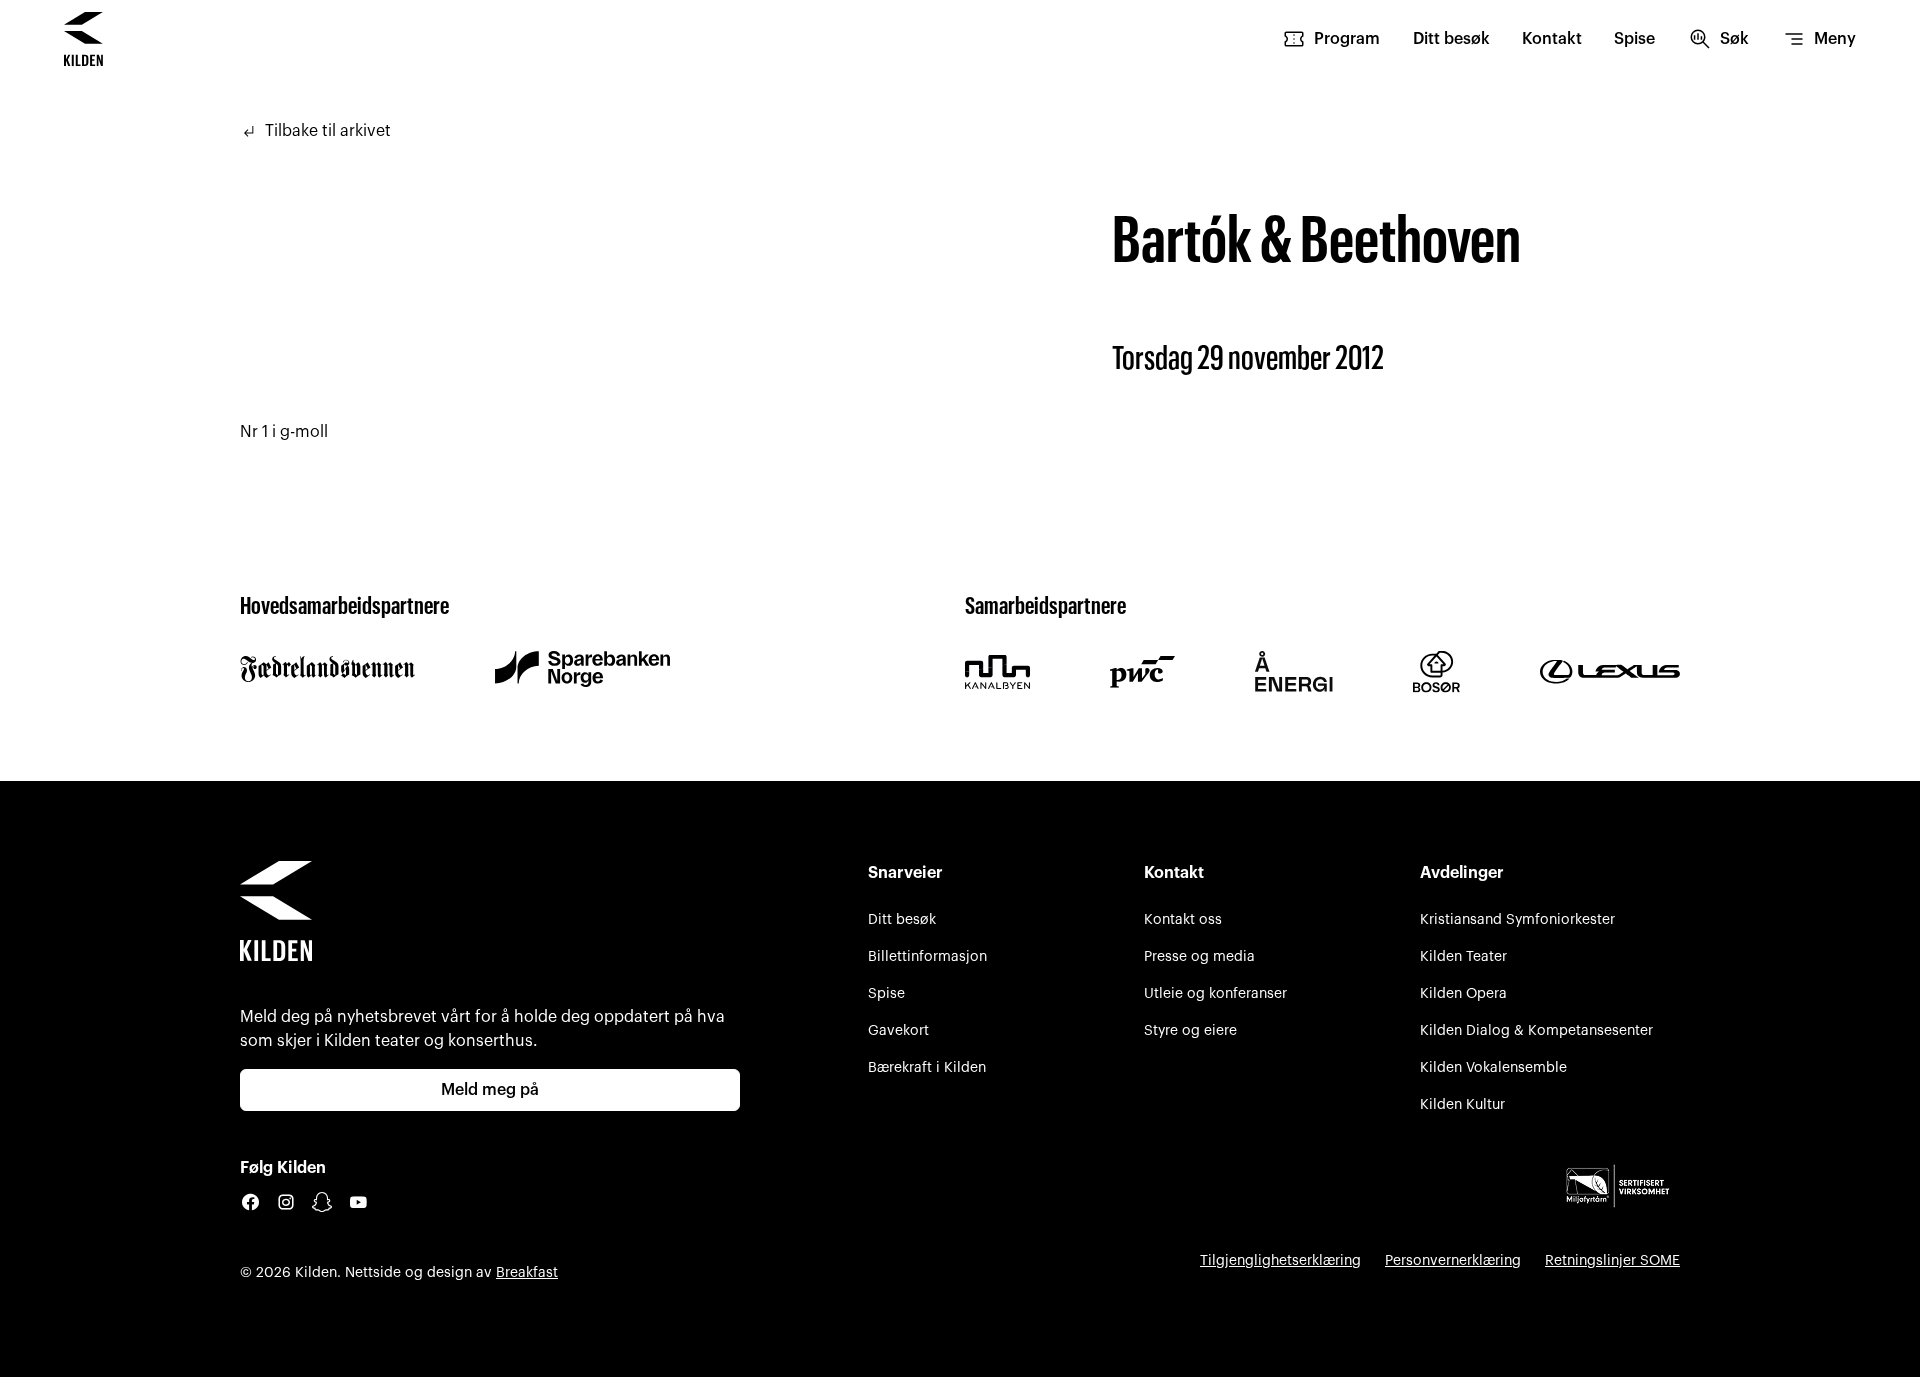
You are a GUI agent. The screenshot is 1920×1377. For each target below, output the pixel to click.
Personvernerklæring (1453, 1260)
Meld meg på (490, 1090)
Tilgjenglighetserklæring (1280, 1260)
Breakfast (527, 1272)
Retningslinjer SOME (1612, 1260)
